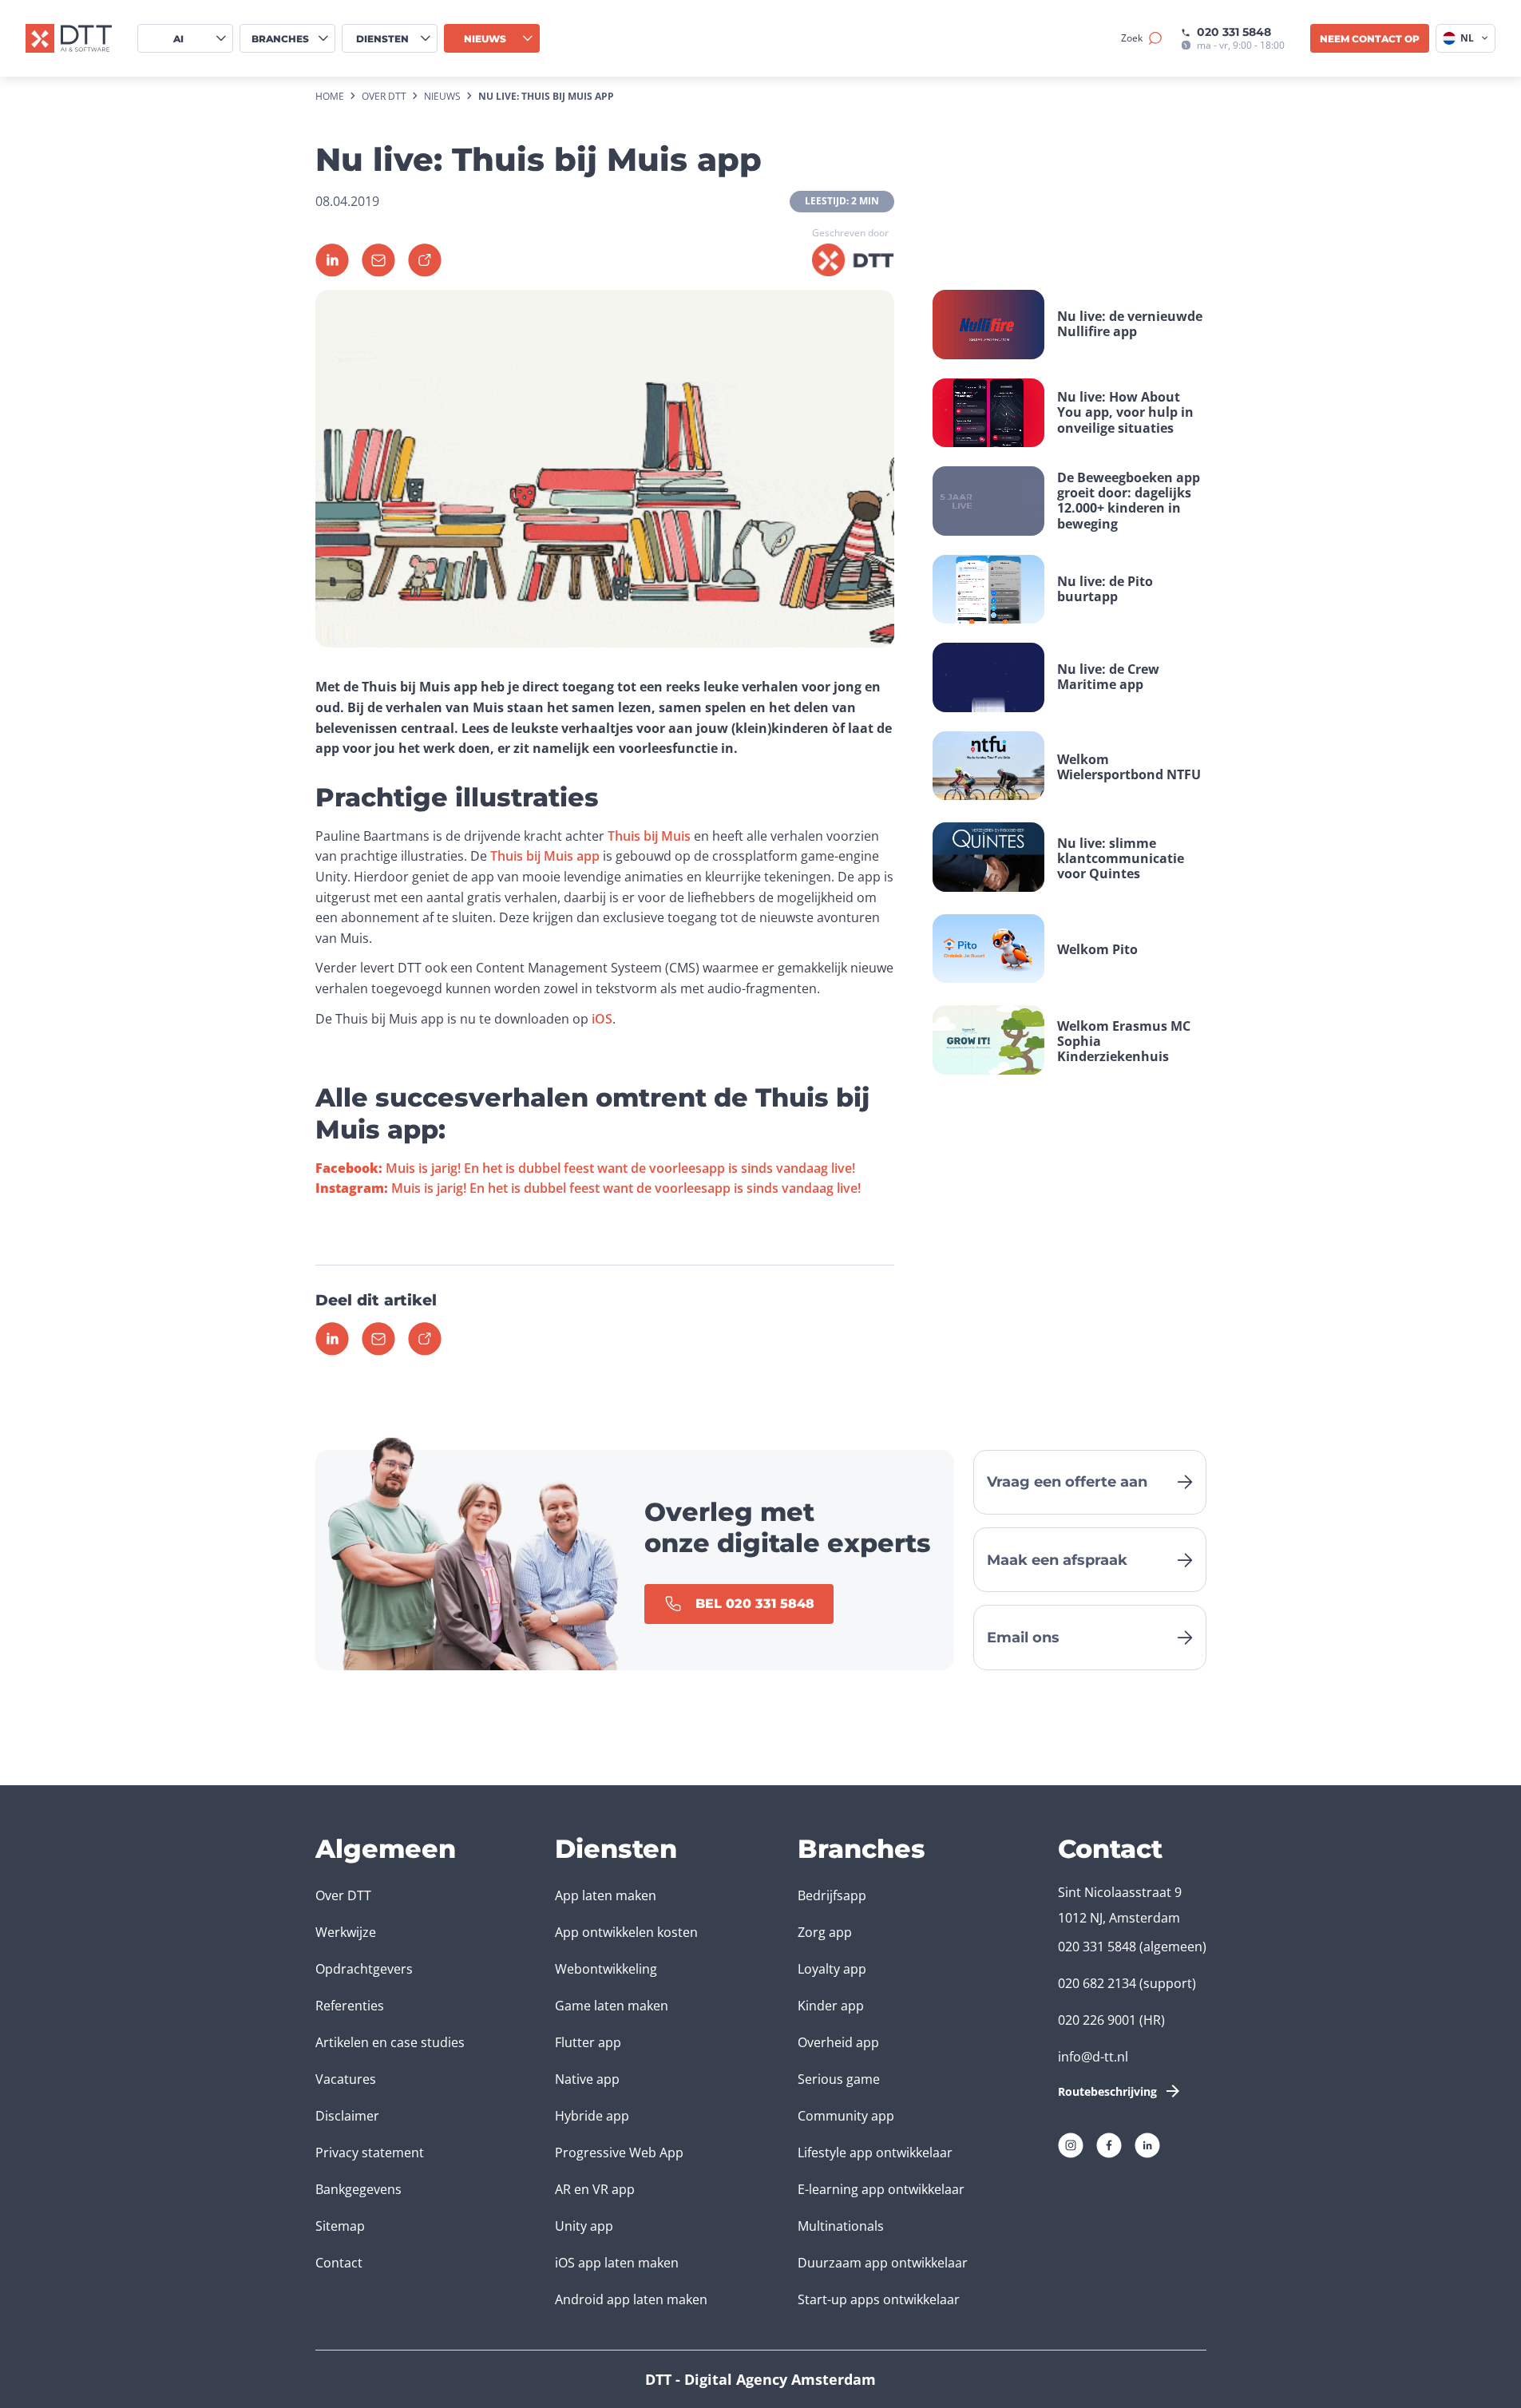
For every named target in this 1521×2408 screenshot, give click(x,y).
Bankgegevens (358, 2189)
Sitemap (340, 2226)
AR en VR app (595, 2189)
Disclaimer (347, 2116)
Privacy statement (370, 2153)
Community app (846, 2116)
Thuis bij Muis (649, 836)
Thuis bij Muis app (545, 856)
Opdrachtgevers (364, 1969)
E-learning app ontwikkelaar (881, 2189)
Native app (587, 2079)
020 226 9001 (1097, 2020)
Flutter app (588, 2042)
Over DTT (343, 1895)
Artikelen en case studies (390, 2042)
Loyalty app (832, 1969)
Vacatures (346, 2079)
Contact (339, 2263)
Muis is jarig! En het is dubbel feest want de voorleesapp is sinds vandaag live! (585, 1168)
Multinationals (841, 2226)
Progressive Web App (619, 2153)
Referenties (350, 2006)
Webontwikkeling (606, 1969)
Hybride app (592, 2116)
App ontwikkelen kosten (626, 1932)
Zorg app (825, 1932)
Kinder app (831, 2006)
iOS (602, 1019)
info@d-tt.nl (1093, 2057)
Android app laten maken (631, 2299)
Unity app (584, 2226)
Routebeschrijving (1107, 2091)
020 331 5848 (1234, 32)
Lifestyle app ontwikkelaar (875, 2153)
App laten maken (606, 1895)
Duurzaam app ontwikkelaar (883, 2263)
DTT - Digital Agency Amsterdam (760, 2379)
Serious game (839, 2079)
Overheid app (838, 2042)
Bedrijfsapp (832, 1895)
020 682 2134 (1097, 1983)
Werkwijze (346, 1932)
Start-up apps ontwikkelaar (879, 2299)
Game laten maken (612, 2006)
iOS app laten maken (617, 2263)
